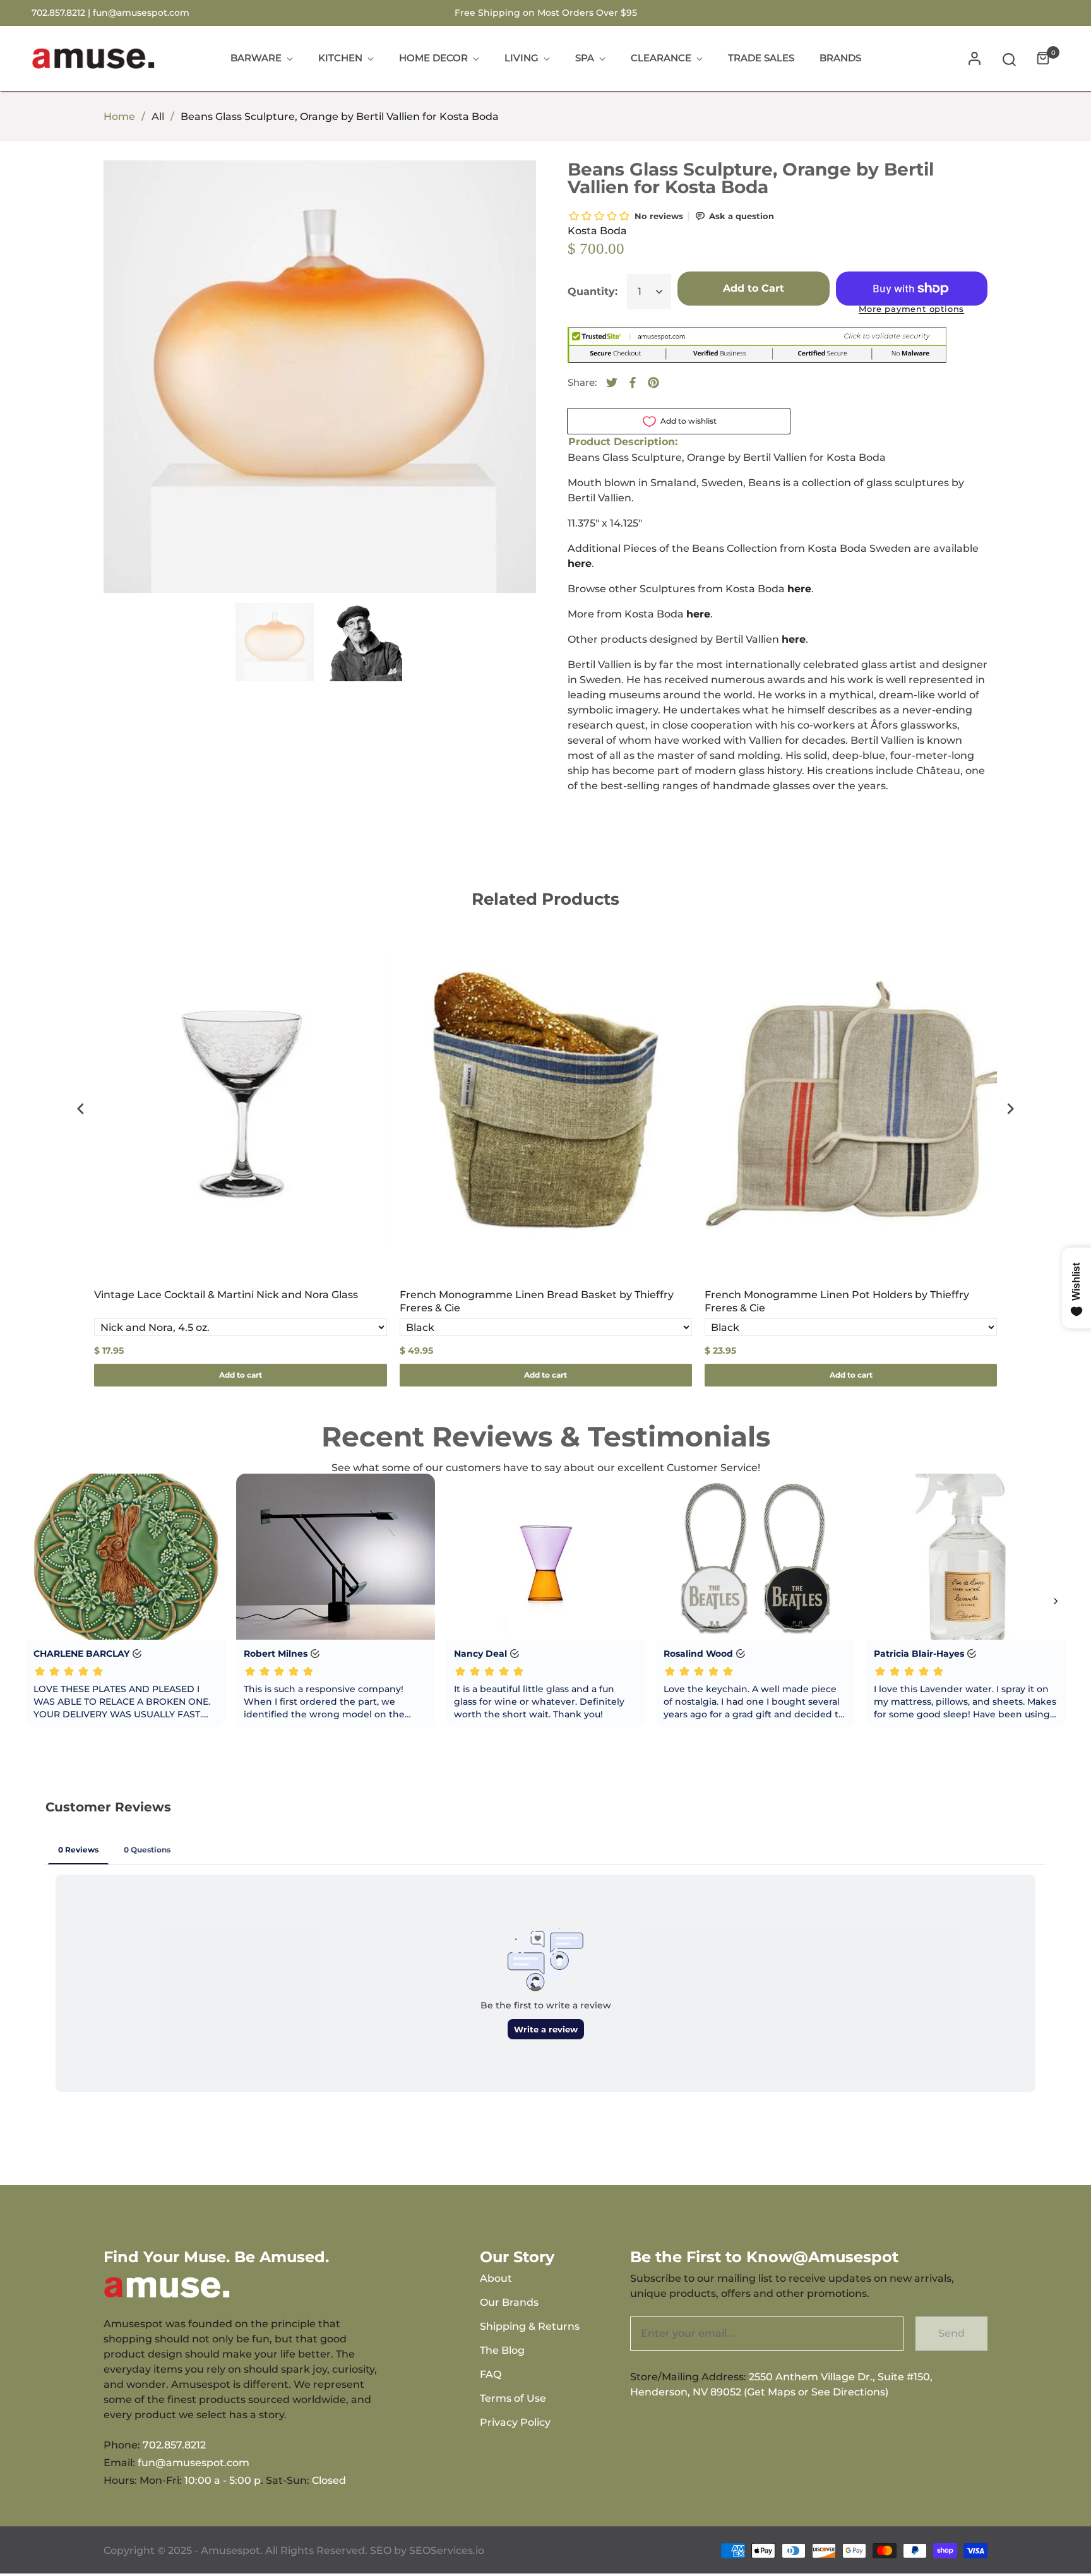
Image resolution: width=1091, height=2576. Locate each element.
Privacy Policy (515, 2422)
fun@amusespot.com (141, 13)
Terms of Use (513, 2398)
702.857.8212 (174, 2445)
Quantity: (593, 291)
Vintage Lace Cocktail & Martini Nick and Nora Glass (226, 1295)
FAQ (491, 2374)
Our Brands (509, 2302)
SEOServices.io (447, 2550)
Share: (582, 382)
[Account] (975, 58)
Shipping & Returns (530, 2326)
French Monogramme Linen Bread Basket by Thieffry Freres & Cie (537, 1301)
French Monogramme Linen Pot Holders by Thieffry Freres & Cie (837, 1301)
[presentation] (81, 1109)
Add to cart (241, 1375)
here (580, 563)
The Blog (502, 2350)
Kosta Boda (597, 231)
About (496, 2278)
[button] (1009, 58)
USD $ (1024, 13)
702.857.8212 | (62, 13)
